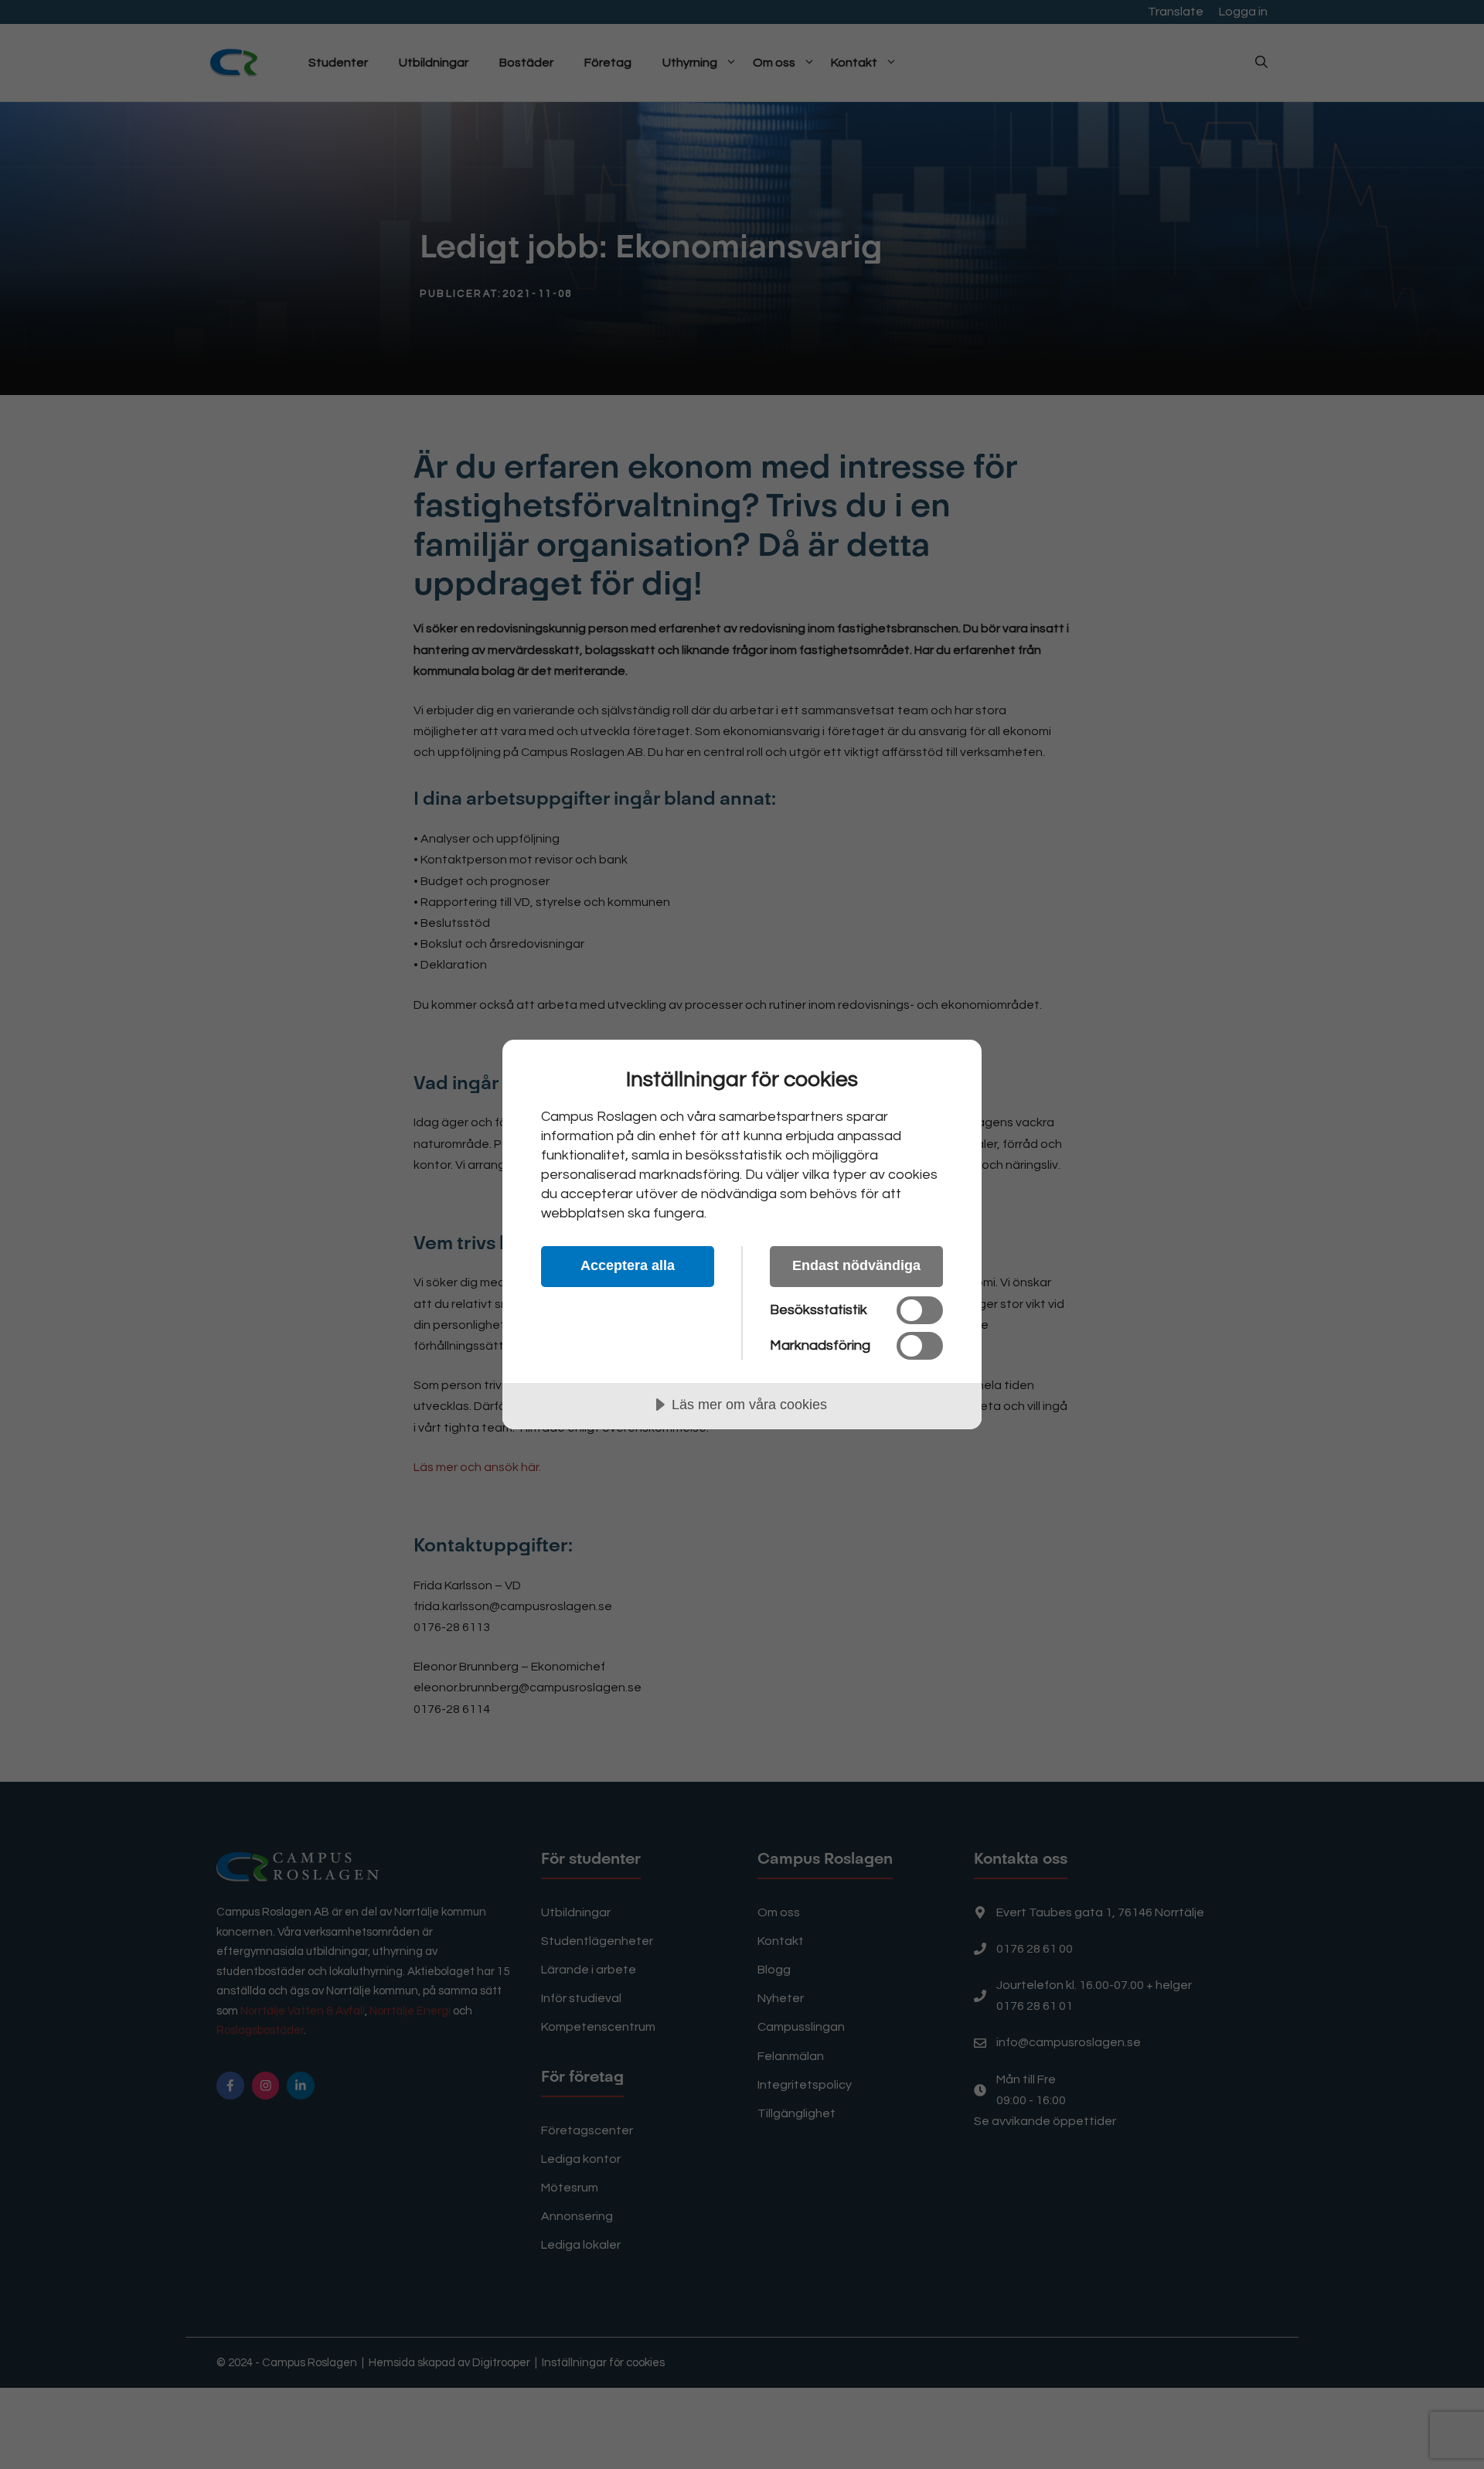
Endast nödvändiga (856, 1265)
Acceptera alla (628, 1265)
